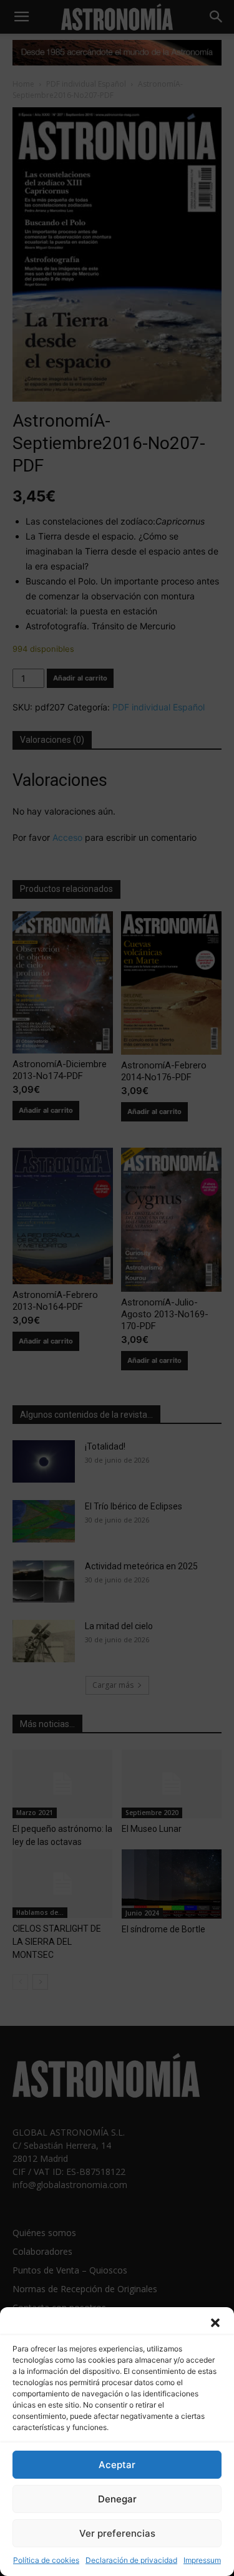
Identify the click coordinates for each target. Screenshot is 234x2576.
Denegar (117, 2499)
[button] (215, 2323)
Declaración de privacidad (131, 2560)
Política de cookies (46, 2560)
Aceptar (117, 2465)
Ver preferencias (117, 2533)
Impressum (202, 2560)
